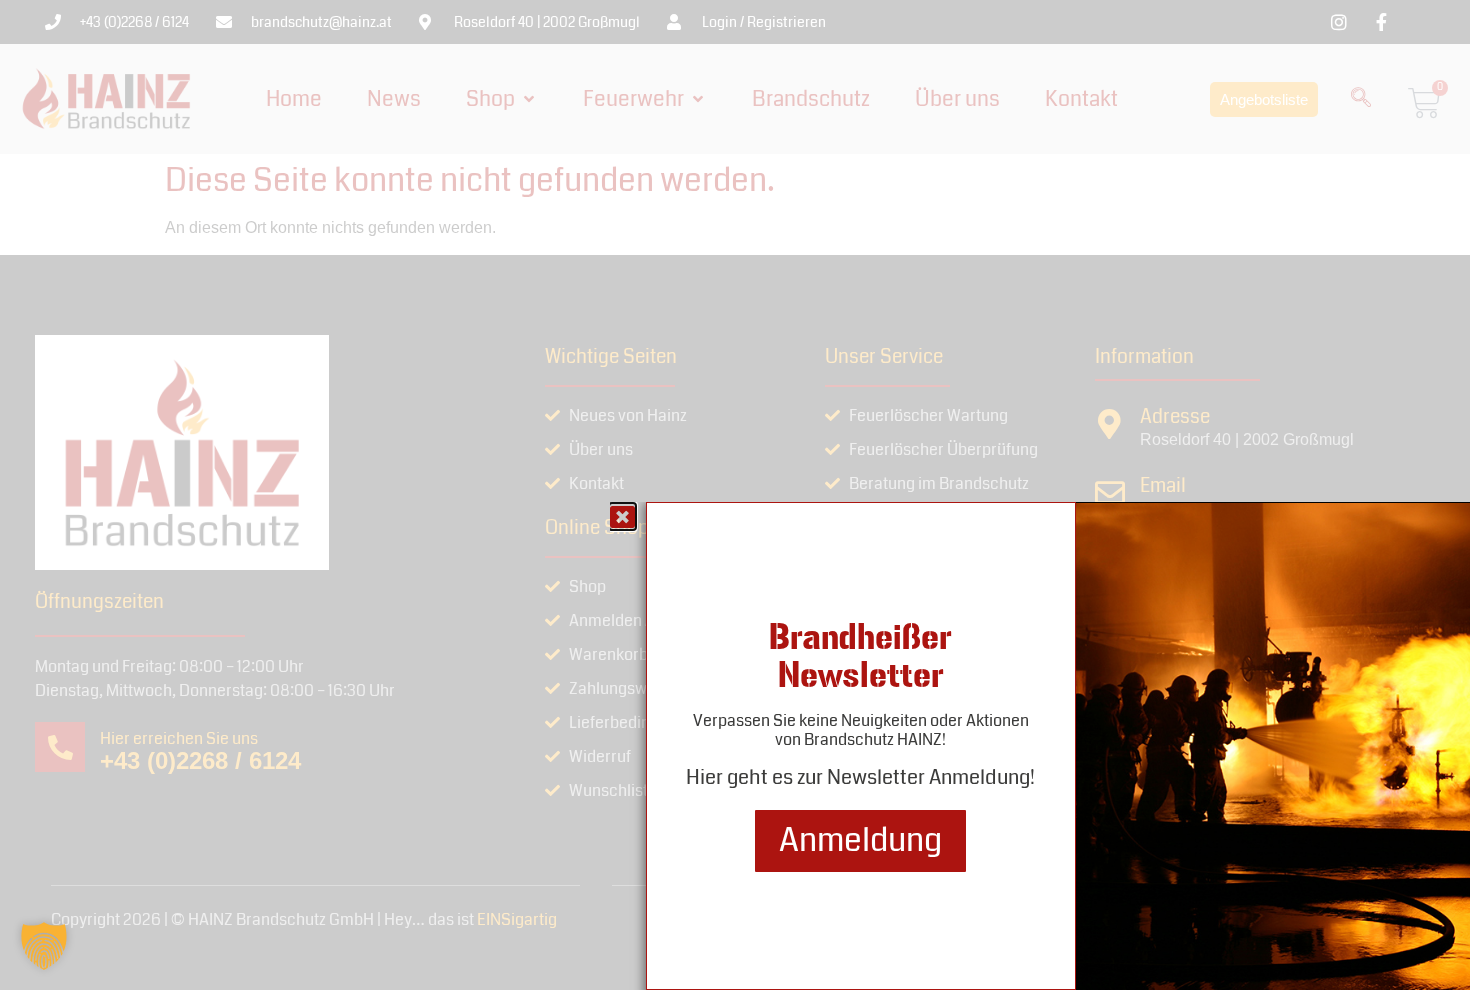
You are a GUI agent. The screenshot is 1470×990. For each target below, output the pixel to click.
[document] (735, 495)
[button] (44, 946)
